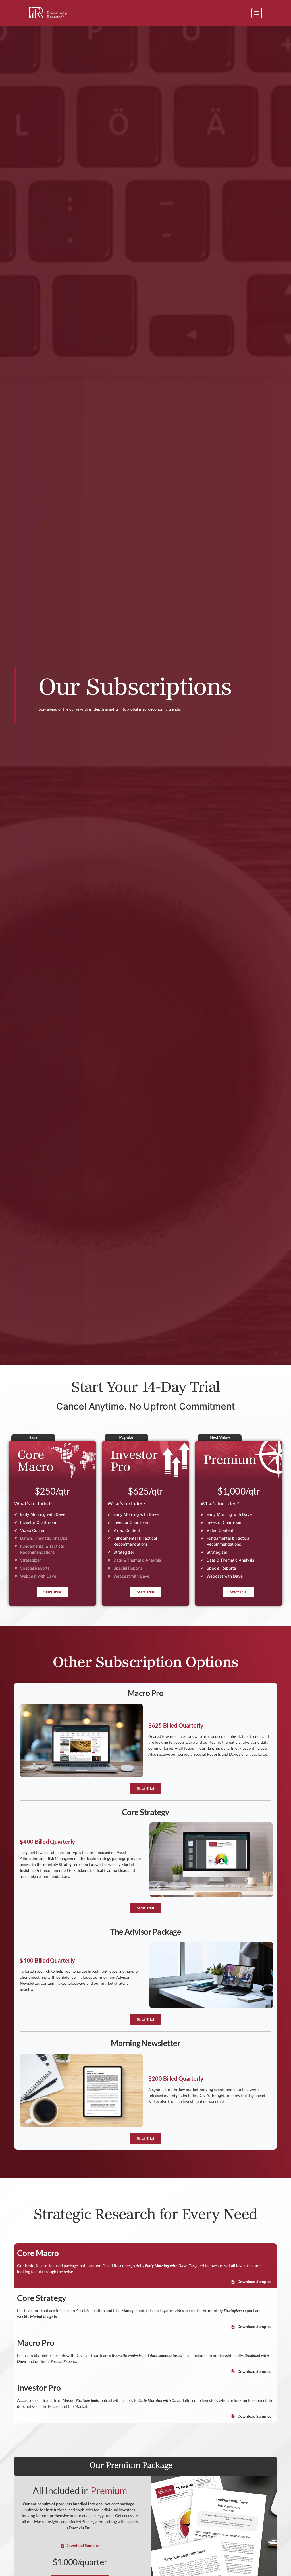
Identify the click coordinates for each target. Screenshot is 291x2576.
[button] (257, 13)
